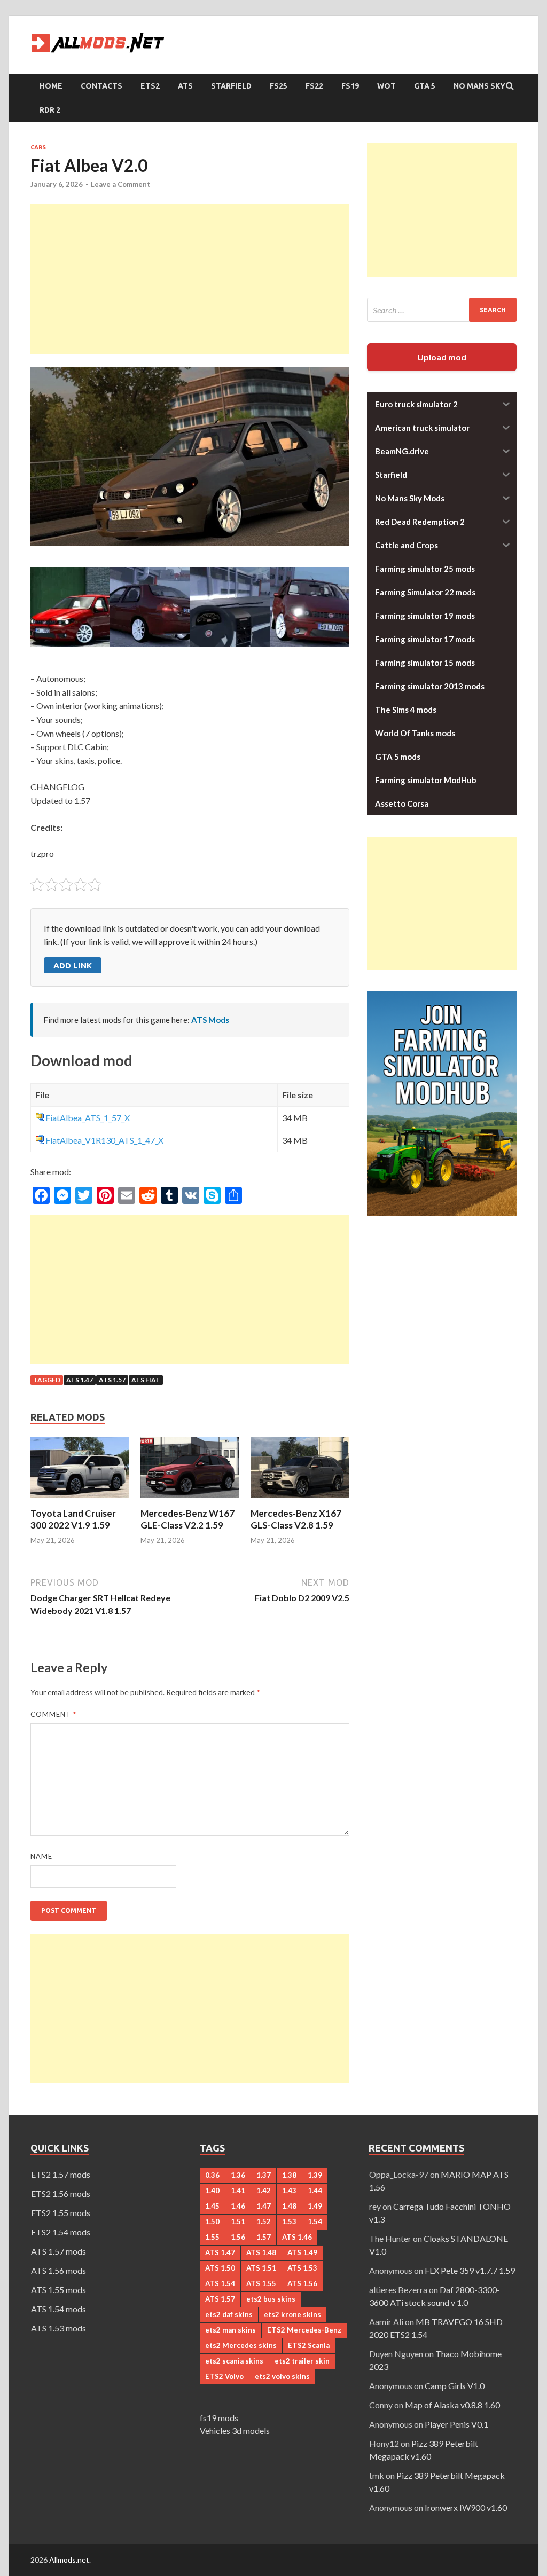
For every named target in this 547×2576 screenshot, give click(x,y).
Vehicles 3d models (235, 2431)
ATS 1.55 (261, 2283)
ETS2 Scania (309, 2345)
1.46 (238, 2206)
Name (41, 1856)
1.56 (238, 2237)
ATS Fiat (146, 1380)
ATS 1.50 (220, 2268)
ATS (185, 86)
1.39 (315, 2175)
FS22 (314, 86)
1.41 (238, 2191)
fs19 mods (219, 2418)
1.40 (212, 2191)
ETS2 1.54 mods (61, 2232)
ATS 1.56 (302, 2283)
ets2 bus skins (271, 2299)
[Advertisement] (190, 279)
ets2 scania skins (234, 2361)
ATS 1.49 (302, 2252)
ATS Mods (210, 1020)
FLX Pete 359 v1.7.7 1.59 (470, 2270)
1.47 (264, 2206)
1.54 (315, 2221)
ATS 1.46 (297, 2237)
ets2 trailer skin (302, 2361)
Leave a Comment (120, 184)
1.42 (264, 2191)
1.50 (212, 2221)
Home (51, 86)
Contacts (101, 86)
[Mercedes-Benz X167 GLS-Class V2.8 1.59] (300, 1501)
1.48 (289, 2206)
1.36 (238, 2175)
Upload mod (442, 357)
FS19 (350, 86)
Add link (73, 966)
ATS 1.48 (261, 2252)
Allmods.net (69, 2560)
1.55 (212, 2237)
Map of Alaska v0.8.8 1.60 (452, 2405)
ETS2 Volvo (224, 2376)
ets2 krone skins (292, 2314)
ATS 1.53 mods (58, 2328)
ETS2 (150, 86)
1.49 (315, 2206)
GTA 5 (425, 86)
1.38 (289, 2175)
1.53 (289, 2221)
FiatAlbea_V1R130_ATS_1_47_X (104, 1140)
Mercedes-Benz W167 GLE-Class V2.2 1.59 (187, 1519)
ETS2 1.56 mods (61, 2193)
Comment (53, 1714)
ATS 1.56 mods (58, 2270)
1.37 (264, 2175)
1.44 (315, 2191)
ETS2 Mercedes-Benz (304, 2330)
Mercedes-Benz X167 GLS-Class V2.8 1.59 (296, 1519)
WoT (386, 86)
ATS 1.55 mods (58, 2290)
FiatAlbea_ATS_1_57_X (88, 1118)
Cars (38, 147)
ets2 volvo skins (282, 2376)
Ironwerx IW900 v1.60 (466, 2507)
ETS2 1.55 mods (61, 2213)
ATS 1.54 (220, 2283)
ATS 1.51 (261, 2268)
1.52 (264, 2221)
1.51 (238, 2221)
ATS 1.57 (112, 1380)
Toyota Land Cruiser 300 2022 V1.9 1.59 (73, 1519)
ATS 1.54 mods (58, 2309)
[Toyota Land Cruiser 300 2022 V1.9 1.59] (80, 1501)
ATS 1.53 (302, 2268)
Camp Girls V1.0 (455, 2386)
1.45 (212, 2206)
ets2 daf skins (229, 2314)
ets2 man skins (230, 2330)
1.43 (289, 2191)
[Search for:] (442, 310)
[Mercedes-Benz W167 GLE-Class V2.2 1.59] (190, 1501)
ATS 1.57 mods (58, 2251)
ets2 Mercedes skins (241, 2345)
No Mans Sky (479, 86)
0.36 (212, 2175)
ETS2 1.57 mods (61, 2174)
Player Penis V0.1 (456, 2424)
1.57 (264, 2237)
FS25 (279, 86)
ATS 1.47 (80, 1380)
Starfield (231, 86)
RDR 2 (50, 110)
